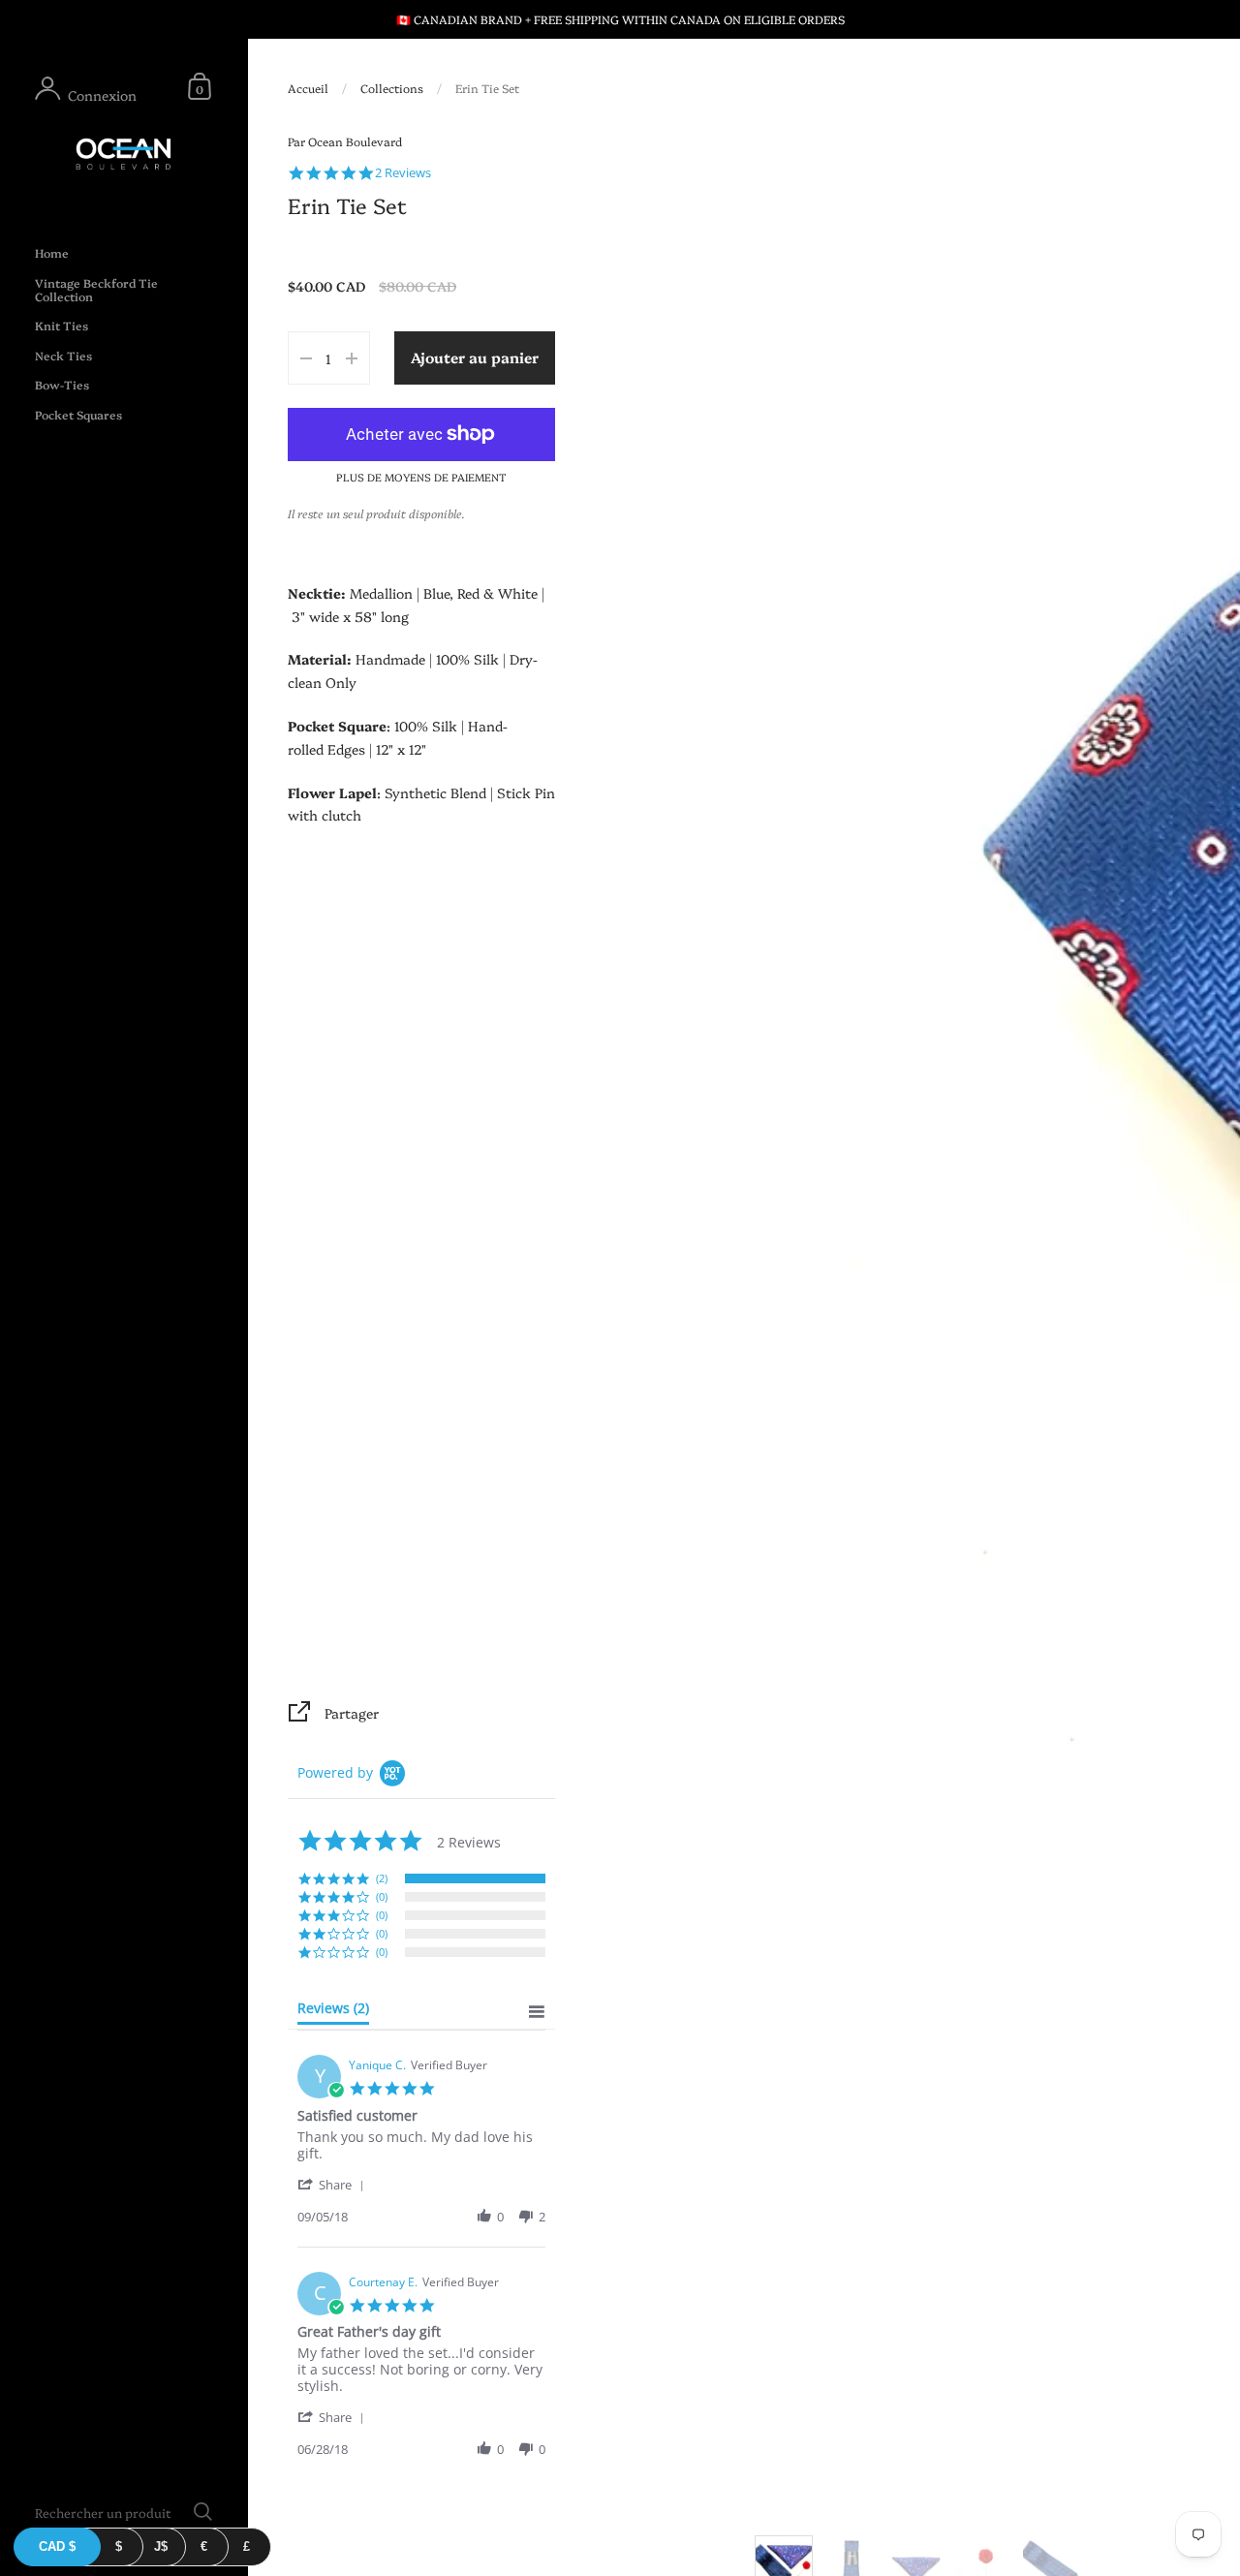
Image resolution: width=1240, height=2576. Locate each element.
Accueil (308, 88)
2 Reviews (403, 173)
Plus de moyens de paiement (421, 477)
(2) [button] (382, 1878)
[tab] (333, 2012)
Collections (392, 88)
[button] (334, 2184)
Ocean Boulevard (355, 141)
